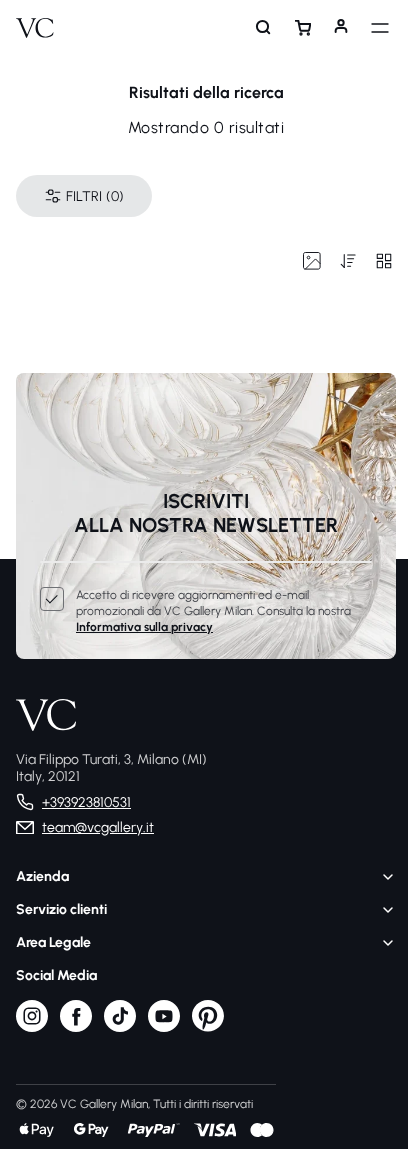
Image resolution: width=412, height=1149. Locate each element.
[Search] (254, 28)
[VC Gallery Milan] (35, 28)
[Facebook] (76, 1027)
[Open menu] (370, 28)
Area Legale (53, 942)
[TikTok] (120, 1027)
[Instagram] (32, 1027)
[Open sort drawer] (338, 261)
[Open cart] (293, 28)
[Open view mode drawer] (302, 261)
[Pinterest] (208, 1027)
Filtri (95, 196)
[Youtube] (164, 1027)
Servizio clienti (61, 909)
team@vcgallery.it (98, 827)
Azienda (42, 876)
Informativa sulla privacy (144, 627)
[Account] (331, 28)
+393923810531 (86, 802)
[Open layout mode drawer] (374, 261)
